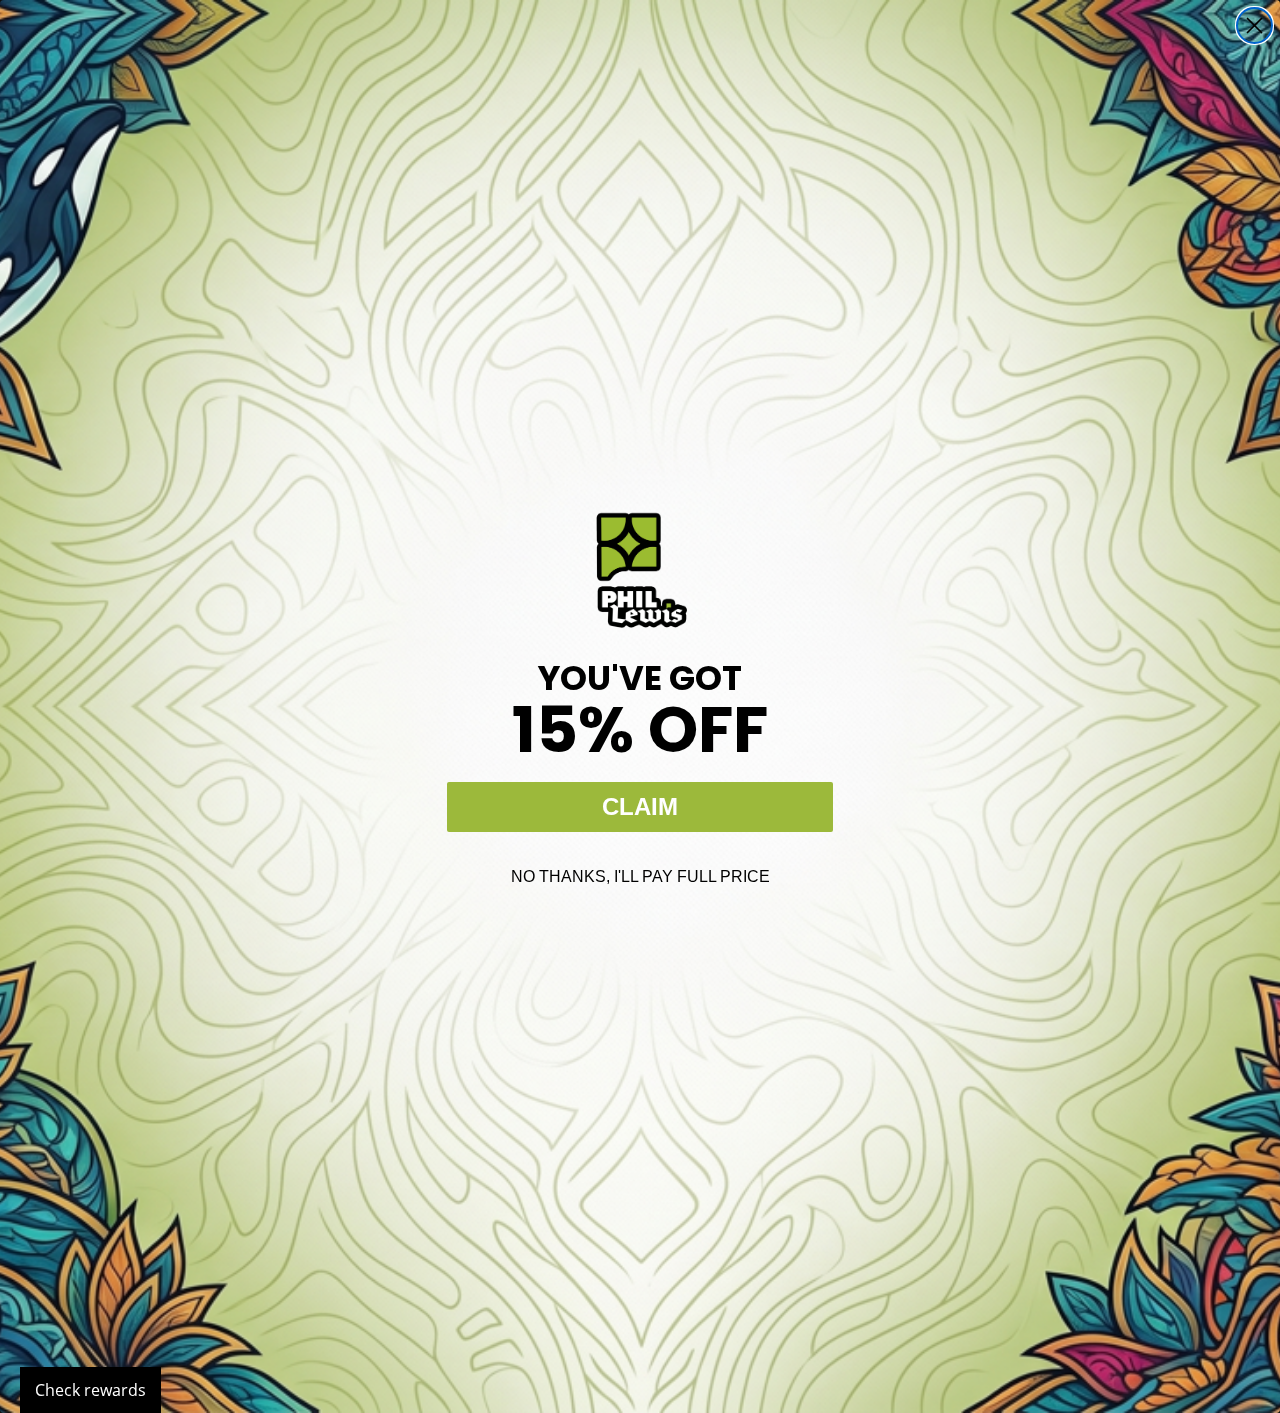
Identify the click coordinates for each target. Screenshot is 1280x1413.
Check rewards (90, 1390)
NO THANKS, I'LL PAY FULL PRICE (640, 876)
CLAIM (640, 806)
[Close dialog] (1254, 25)
